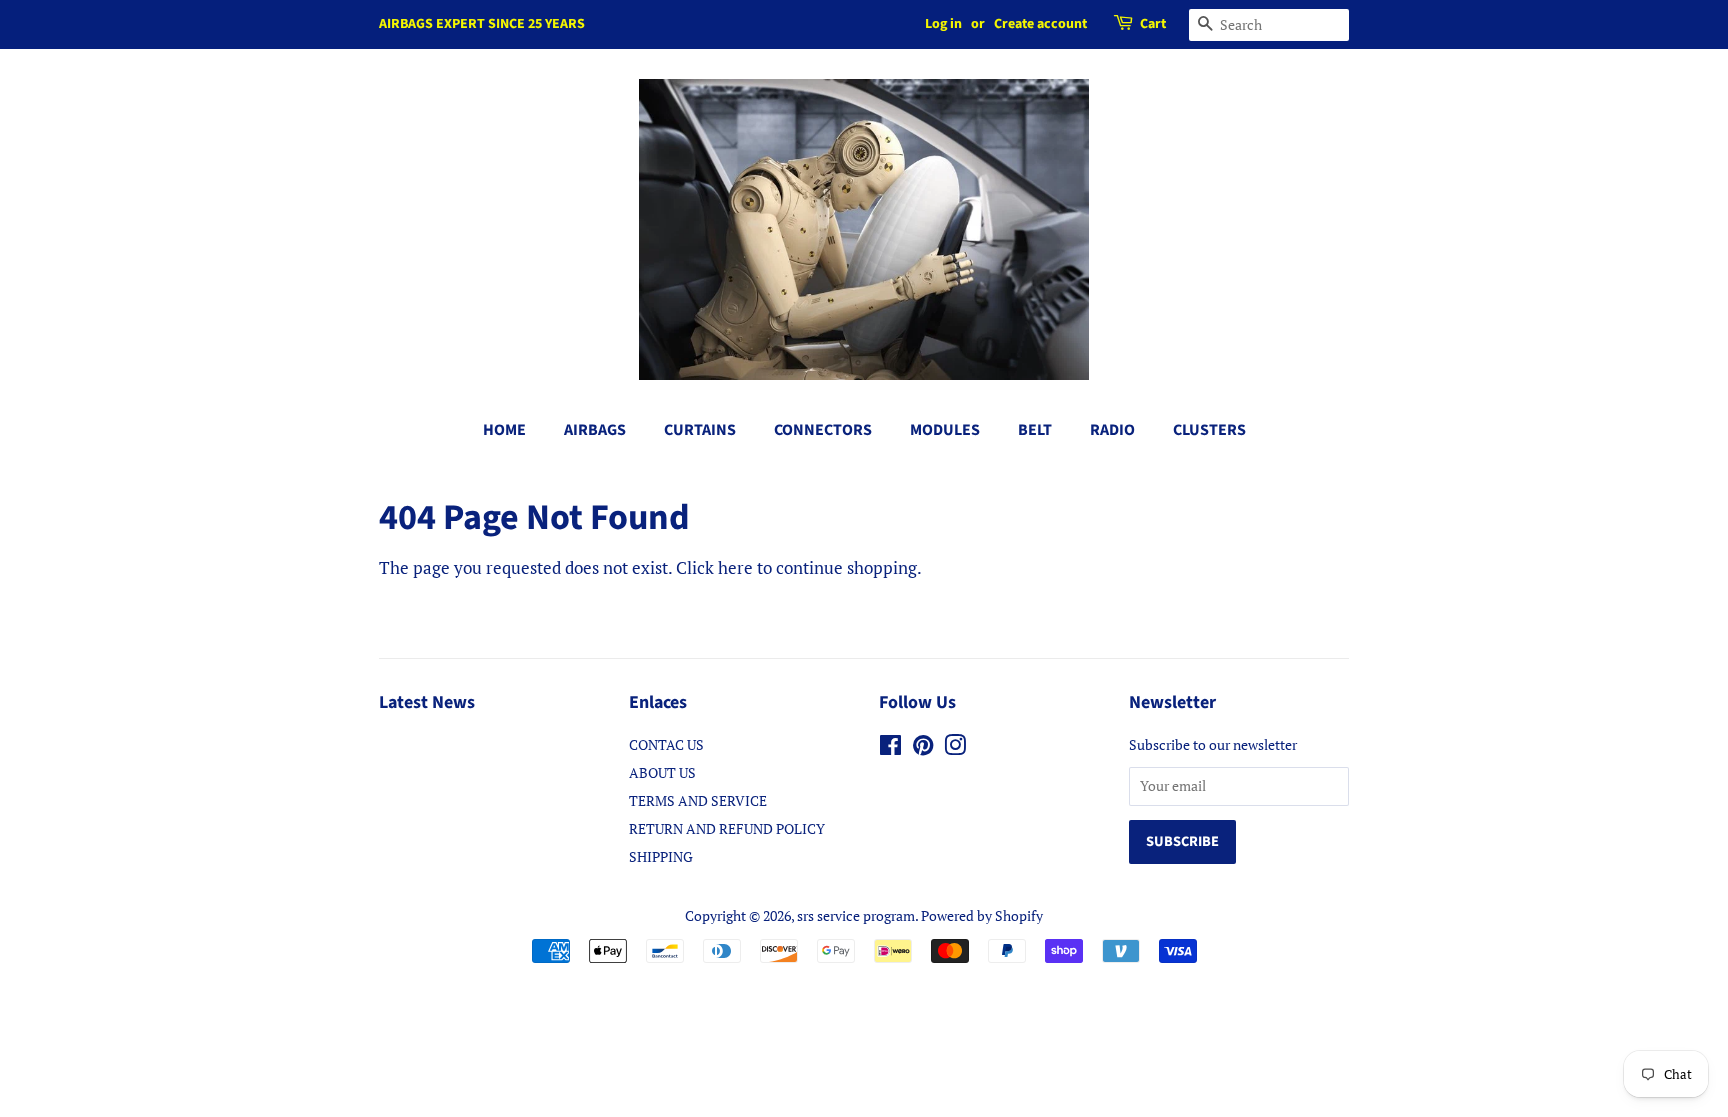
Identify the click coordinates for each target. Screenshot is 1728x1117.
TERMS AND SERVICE (698, 800)
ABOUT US (662, 772)
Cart (1153, 24)
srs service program (856, 915)
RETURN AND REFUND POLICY (727, 828)
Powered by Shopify (982, 915)
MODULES (945, 430)
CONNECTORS (823, 430)
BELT (1035, 430)
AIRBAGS (595, 430)
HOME (504, 430)
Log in (943, 24)
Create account (1040, 24)
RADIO (1112, 430)
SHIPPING (661, 856)
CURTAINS (700, 430)
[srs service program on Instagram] (955, 748)
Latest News (427, 702)
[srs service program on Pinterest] (923, 748)
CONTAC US (666, 744)
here (735, 567)
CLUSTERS (1209, 430)
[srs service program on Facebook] (890, 748)
